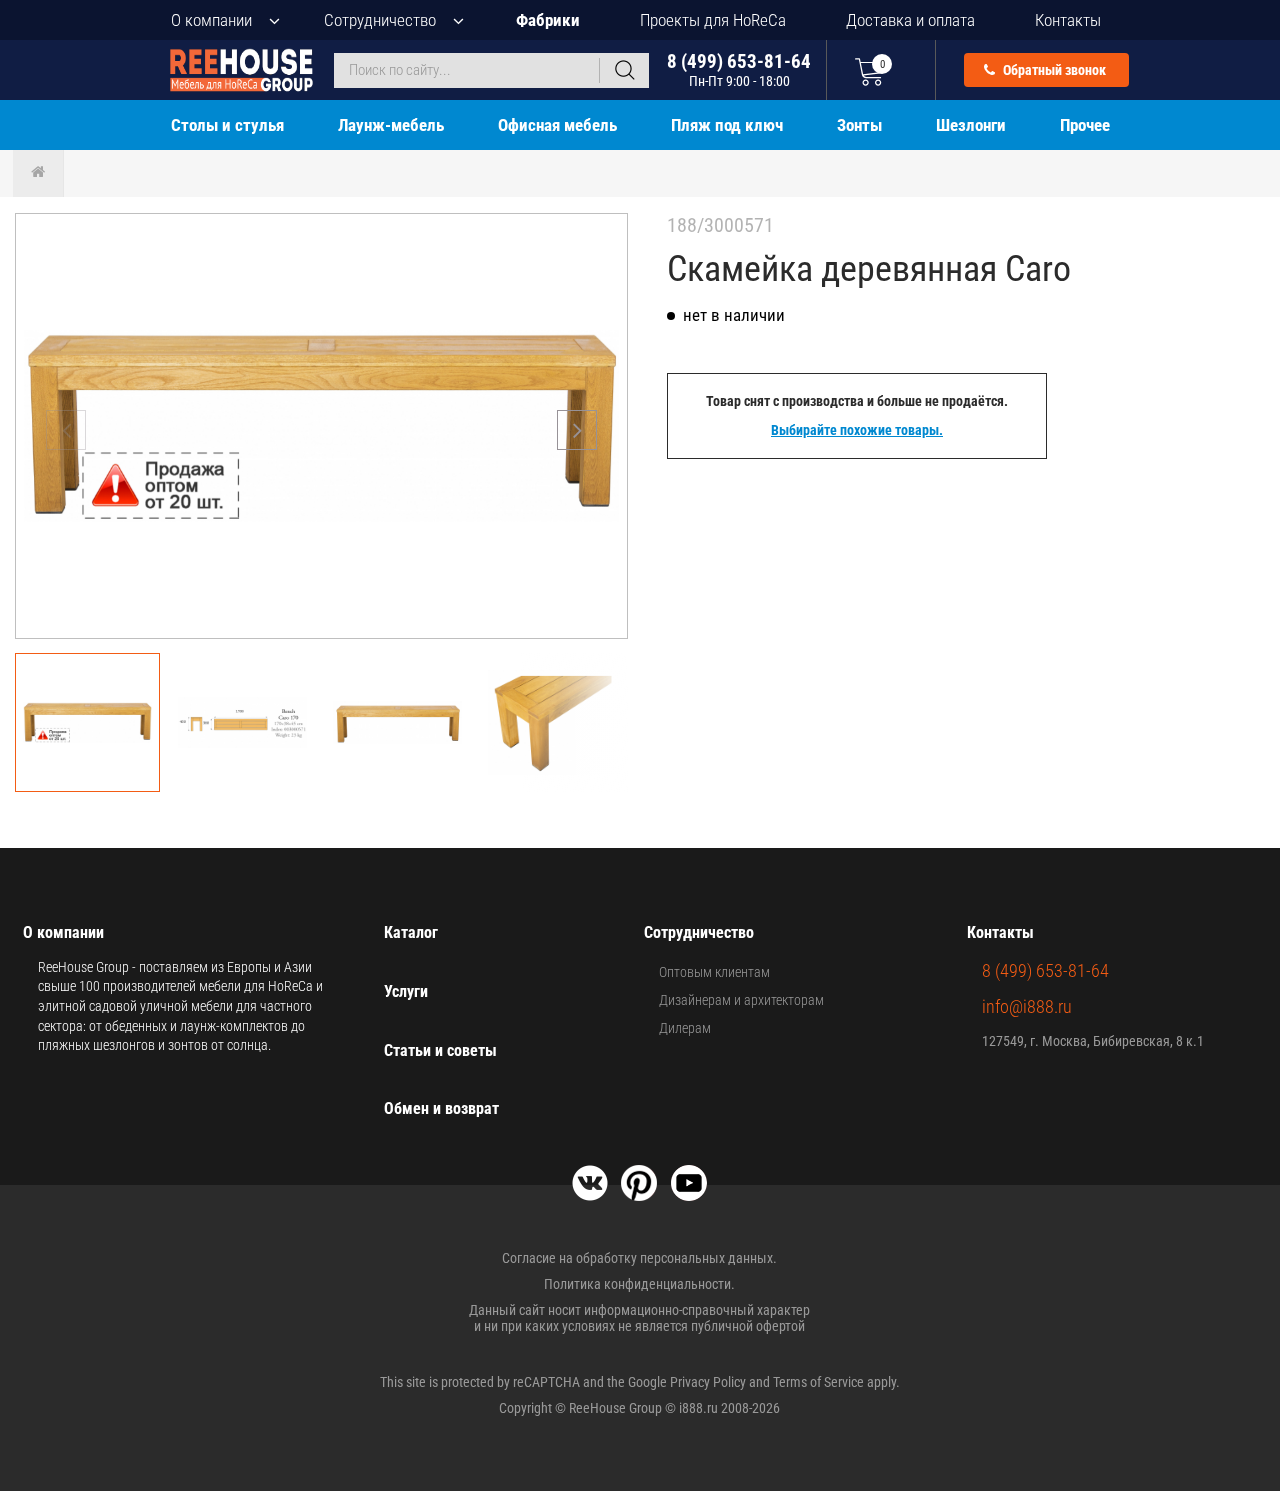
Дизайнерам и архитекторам (741, 1000)
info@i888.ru (1027, 1006)
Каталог (411, 932)
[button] (577, 430)
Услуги (406, 991)
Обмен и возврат (441, 1108)
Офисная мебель (557, 125)
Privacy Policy (708, 1382)
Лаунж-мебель (391, 125)
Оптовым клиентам (714, 972)
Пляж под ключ (727, 125)
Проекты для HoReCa (713, 20)
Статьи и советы (440, 1050)
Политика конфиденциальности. (639, 1284)
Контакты (1068, 20)
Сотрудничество (380, 20)
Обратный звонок (1053, 70)
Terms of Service (818, 1382)
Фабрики (548, 20)
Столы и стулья (227, 125)
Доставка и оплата (910, 20)
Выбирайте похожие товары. (857, 430)
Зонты (859, 125)
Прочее (1085, 125)
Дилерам (685, 1028)
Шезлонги (971, 125)
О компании (211, 20)
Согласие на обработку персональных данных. (639, 1258)
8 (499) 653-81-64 (739, 69)
